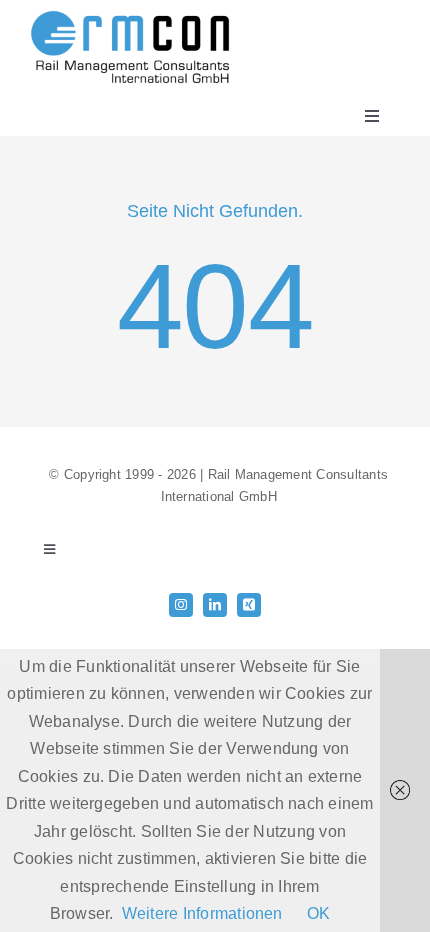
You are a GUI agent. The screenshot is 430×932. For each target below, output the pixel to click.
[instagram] (181, 605)
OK (318, 913)
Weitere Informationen (202, 913)
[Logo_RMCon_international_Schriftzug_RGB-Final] (130, 17)
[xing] (249, 605)
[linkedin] (215, 605)
